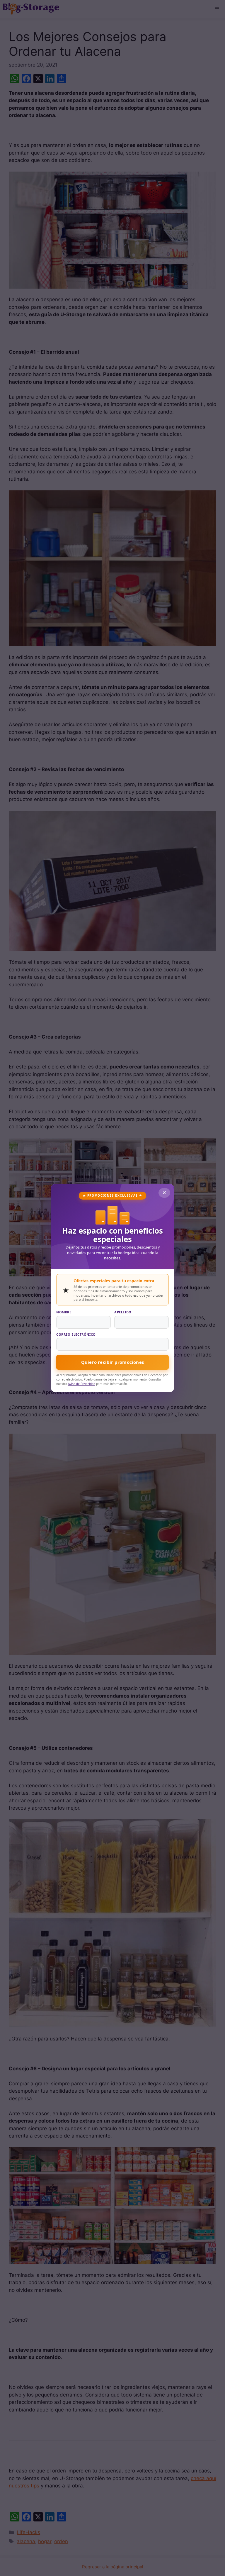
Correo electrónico (76, 1334)
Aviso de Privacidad (82, 1384)
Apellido (123, 1312)
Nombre (64, 1312)
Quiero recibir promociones (112, 1362)
